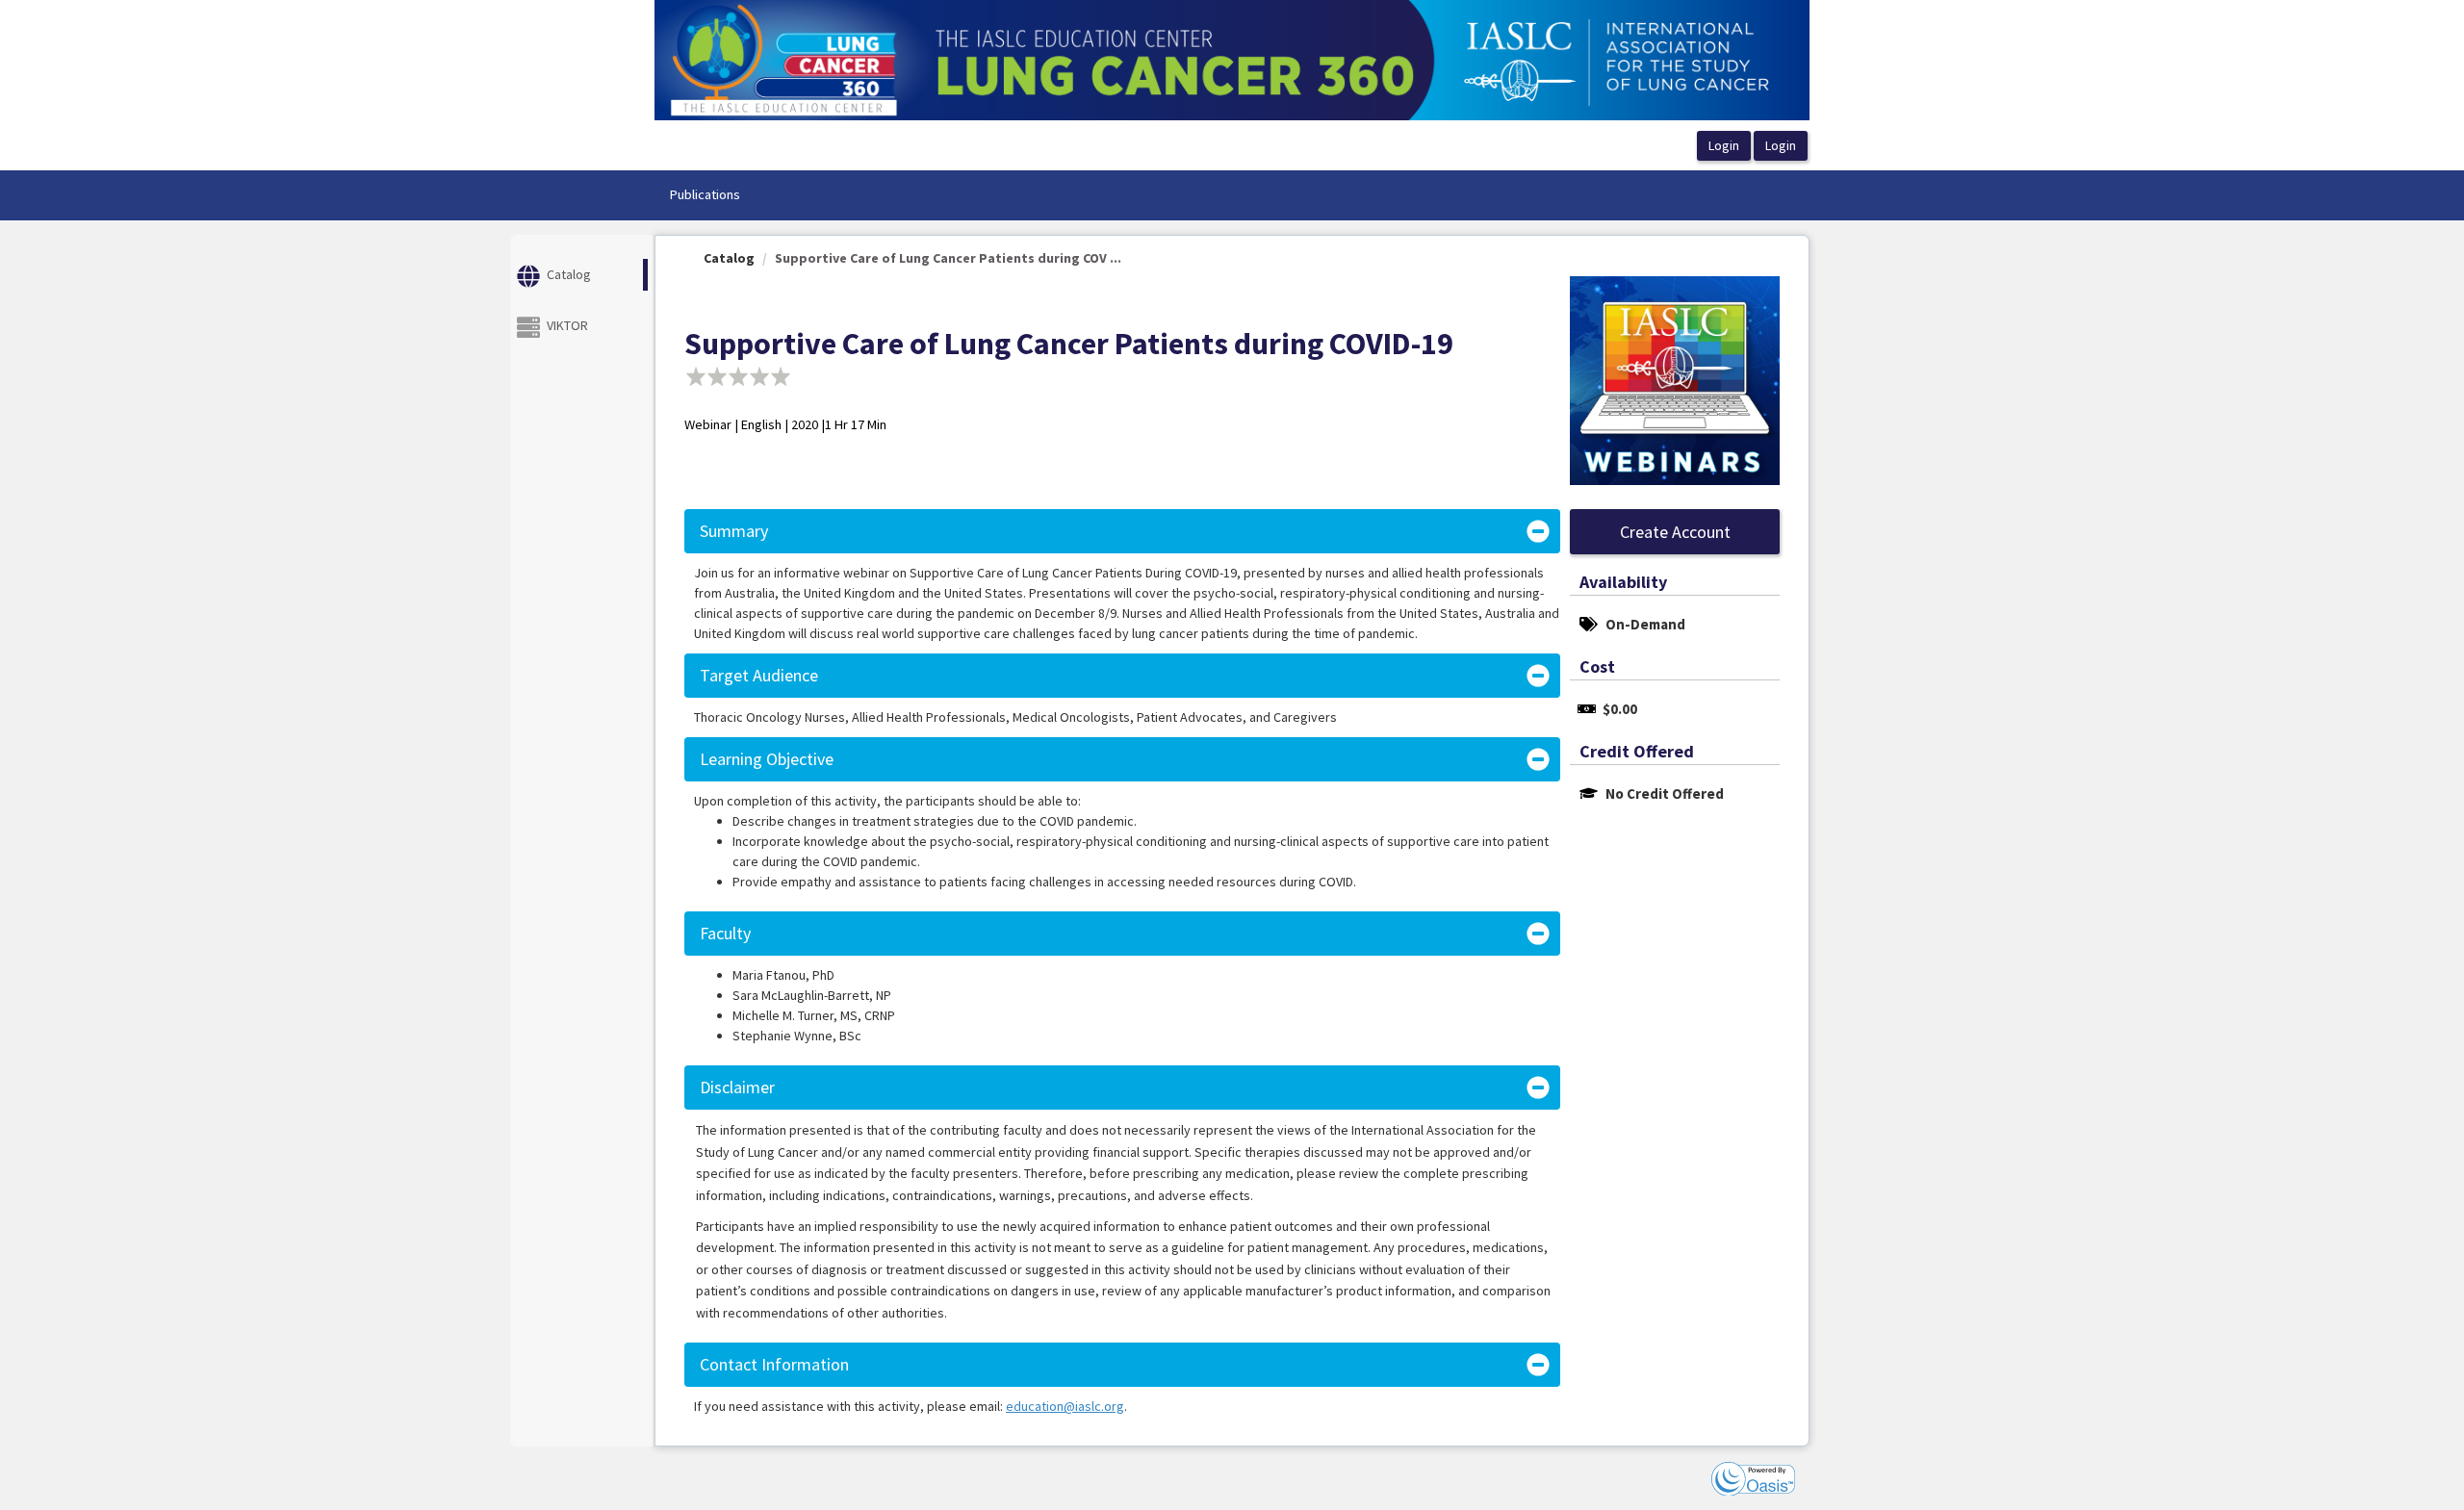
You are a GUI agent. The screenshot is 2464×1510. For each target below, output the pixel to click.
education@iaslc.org (1065, 1406)
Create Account (1675, 532)
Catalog (729, 258)
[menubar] (705, 195)
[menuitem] (705, 195)
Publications (705, 194)
